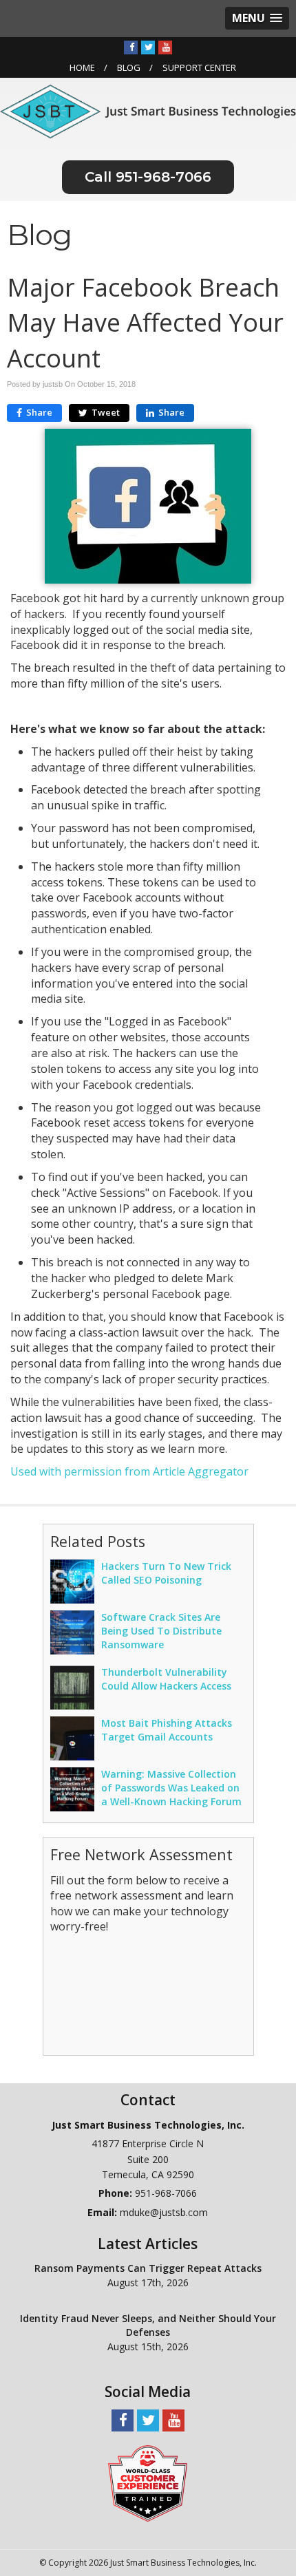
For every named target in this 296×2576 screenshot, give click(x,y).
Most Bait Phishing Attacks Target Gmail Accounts (167, 1730)
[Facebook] (131, 47)
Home (82, 67)
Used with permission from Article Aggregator (129, 1471)
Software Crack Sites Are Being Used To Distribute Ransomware (161, 1631)
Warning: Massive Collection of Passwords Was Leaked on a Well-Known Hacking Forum (171, 1788)
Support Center (199, 67)
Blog (129, 67)
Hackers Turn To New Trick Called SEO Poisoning (166, 1573)
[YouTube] (165, 47)
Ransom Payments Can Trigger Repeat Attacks (148, 2268)
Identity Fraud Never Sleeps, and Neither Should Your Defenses (148, 2325)
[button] (257, 18)
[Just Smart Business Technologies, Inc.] (148, 110)
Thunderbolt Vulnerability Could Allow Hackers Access (166, 1679)
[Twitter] (148, 47)
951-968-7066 (163, 177)
